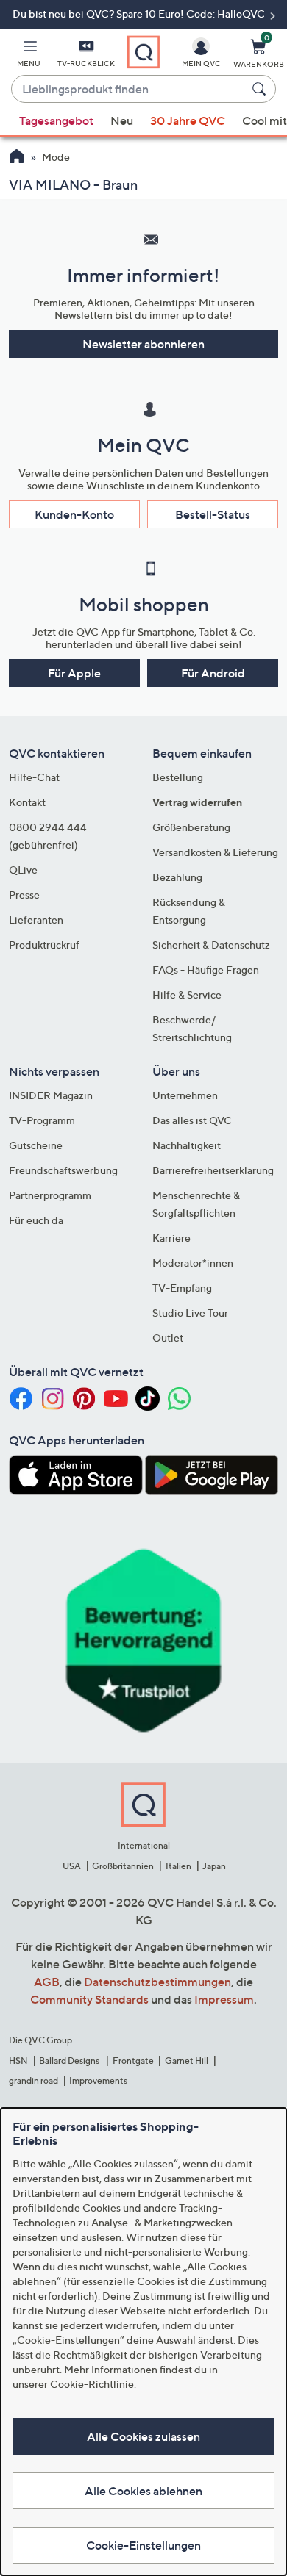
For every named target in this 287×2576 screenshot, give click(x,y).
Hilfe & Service (187, 994)
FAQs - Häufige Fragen (206, 969)
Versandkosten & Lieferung (215, 852)
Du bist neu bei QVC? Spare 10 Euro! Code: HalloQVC (140, 14)
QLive (23, 870)
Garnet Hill (187, 2061)
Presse (24, 895)
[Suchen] (261, 89)
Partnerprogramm (50, 1195)
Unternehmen (185, 1095)
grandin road (33, 2080)
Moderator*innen (193, 1263)
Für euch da (36, 1220)
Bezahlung (177, 877)
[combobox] (129, 90)
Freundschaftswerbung (63, 1170)
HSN (18, 2061)
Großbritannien (123, 1866)
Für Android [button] (213, 673)
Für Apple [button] (74, 673)
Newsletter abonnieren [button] (143, 344)
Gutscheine (36, 1145)
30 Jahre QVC (188, 120)
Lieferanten (36, 920)
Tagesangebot (56, 120)
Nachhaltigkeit (187, 1145)
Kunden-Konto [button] (74, 514)
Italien (178, 1866)
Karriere (171, 1238)
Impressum (224, 1999)
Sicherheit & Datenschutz (211, 945)
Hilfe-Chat (34, 777)
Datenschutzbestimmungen (157, 1982)
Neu (122, 120)
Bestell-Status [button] (213, 514)
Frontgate (133, 2061)
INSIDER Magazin (51, 1095)
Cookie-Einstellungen (143, 2545)
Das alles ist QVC (192, 1120)
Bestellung (178, 777)
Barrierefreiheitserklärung (213, 1170)
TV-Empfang (182, 1288)
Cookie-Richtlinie (92, 2384)
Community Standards (89, 1999)
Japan (214, 1866)
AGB (47, 1982)
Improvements (98, 2080)
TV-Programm (42, 1120)
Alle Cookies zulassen (143, 2436)
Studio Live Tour (190, 1313)
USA (72, 1866)
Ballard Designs (70, 2061)
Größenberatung (191, 827)
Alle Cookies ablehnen (143, 2491)
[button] (29, 56)
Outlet (168, 1338)
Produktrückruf (44, 945)
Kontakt (27, 802)
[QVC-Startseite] (17, 158)
